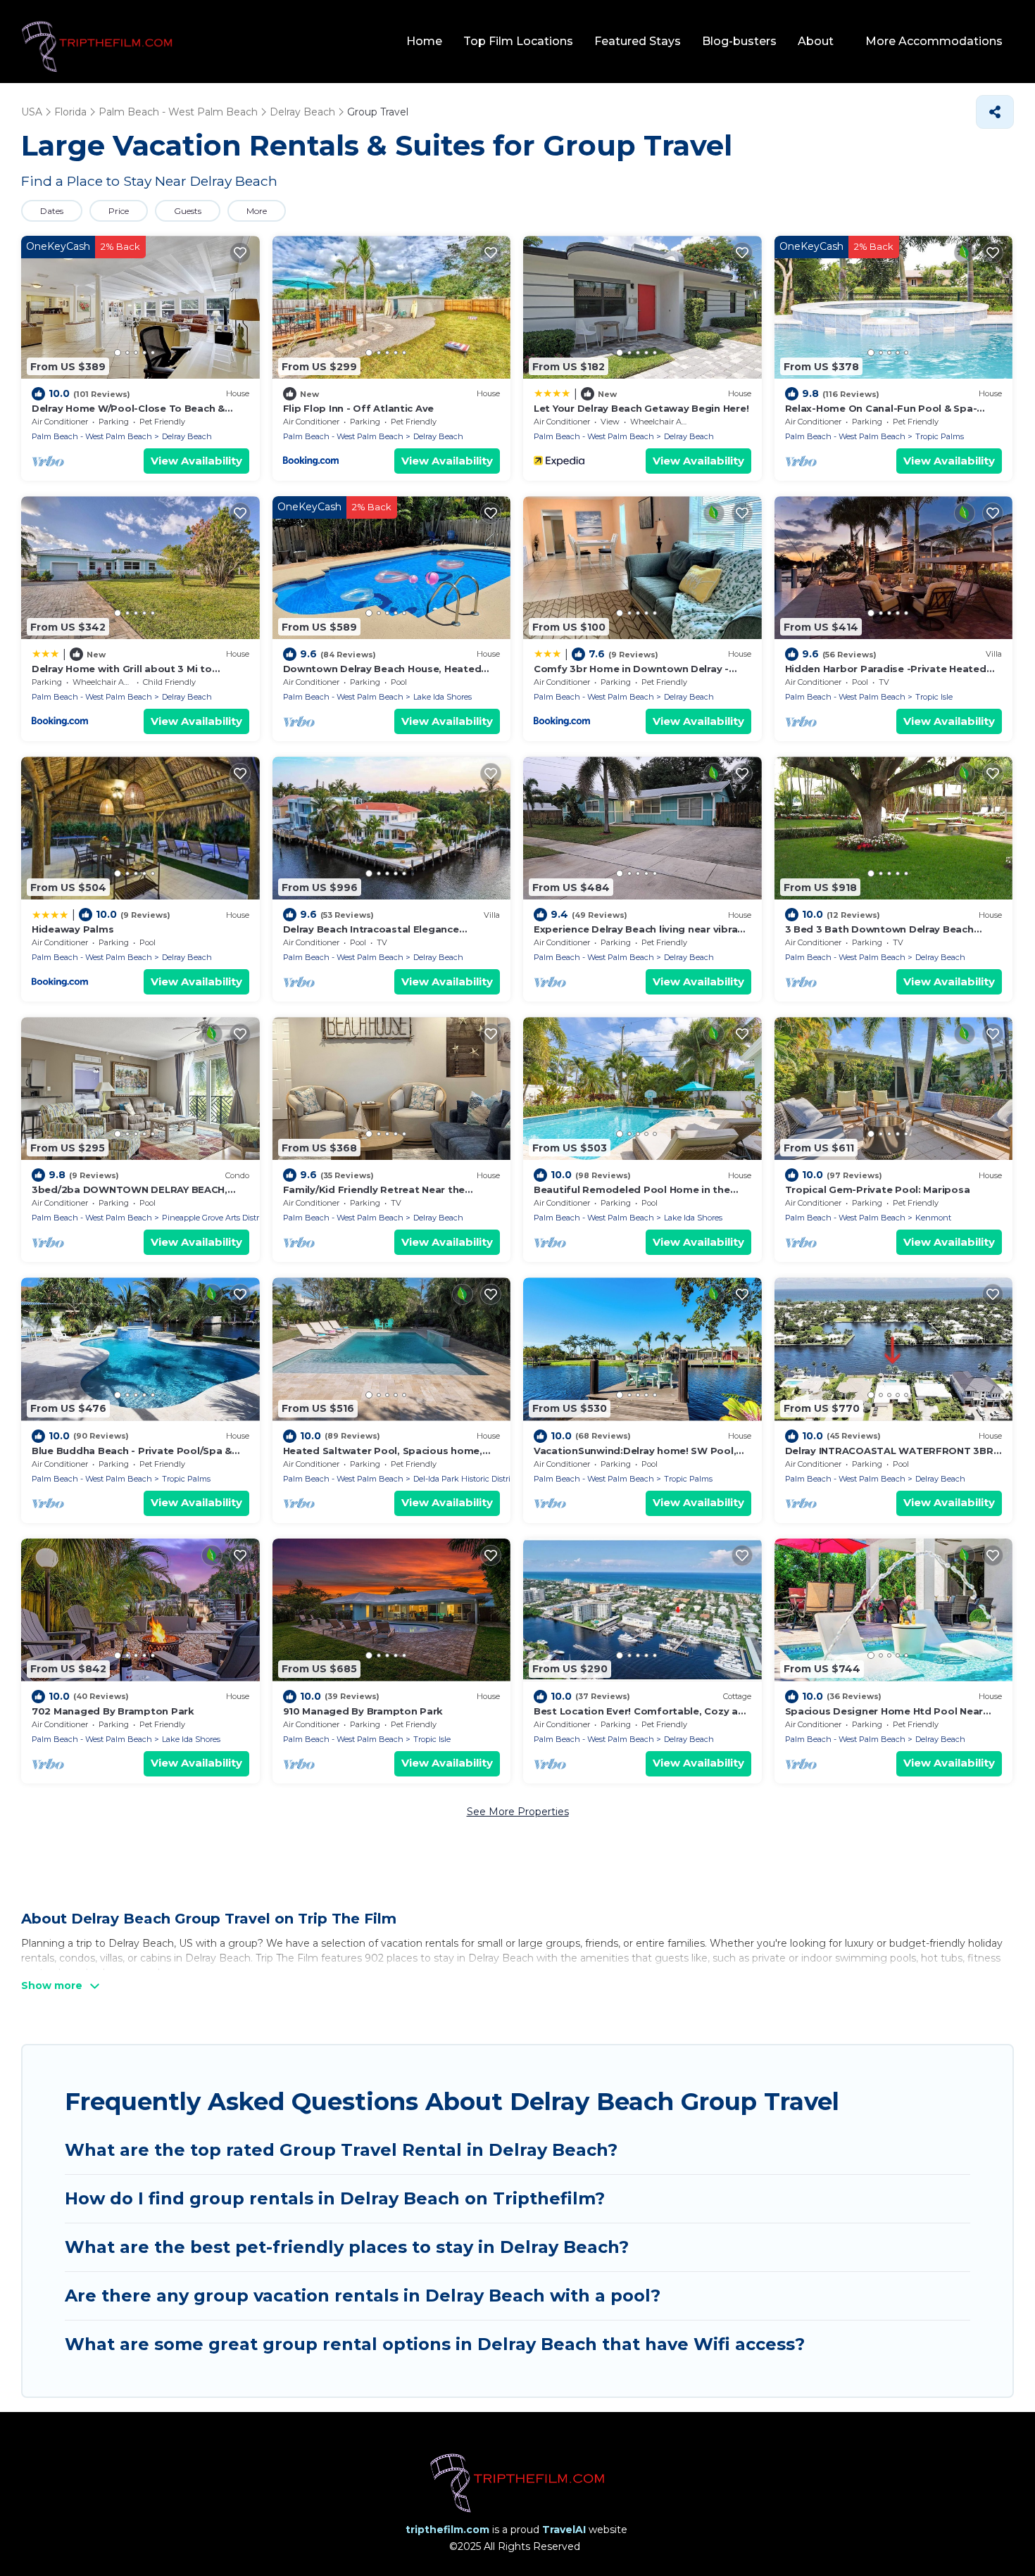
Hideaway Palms (73, 929)
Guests (188, 211)
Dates (52, 211)
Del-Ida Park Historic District (465, 1479)
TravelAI (564, 2530)
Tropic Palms (940, 436)
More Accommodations (934, 41)
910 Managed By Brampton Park (363, 1711)
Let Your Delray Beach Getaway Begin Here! (641, 408)
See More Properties (518, 1812)
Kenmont (933, 1218)
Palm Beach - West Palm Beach (92, 436)
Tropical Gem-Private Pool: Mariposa (878, 1189)
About (816, 41)
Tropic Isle (934, 697)
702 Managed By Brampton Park (113, 1711)
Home (424, 41)
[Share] (995, 112)
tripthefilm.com (447, 2530)
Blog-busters (739, 41)
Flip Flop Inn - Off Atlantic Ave (359, 408)
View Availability (196, 461)
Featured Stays (638, 41)
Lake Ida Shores (443, 697)
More (257, 211)
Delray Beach (187, 436)
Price (119, 211)
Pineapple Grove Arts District (215, 1218)
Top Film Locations (518, 41)
